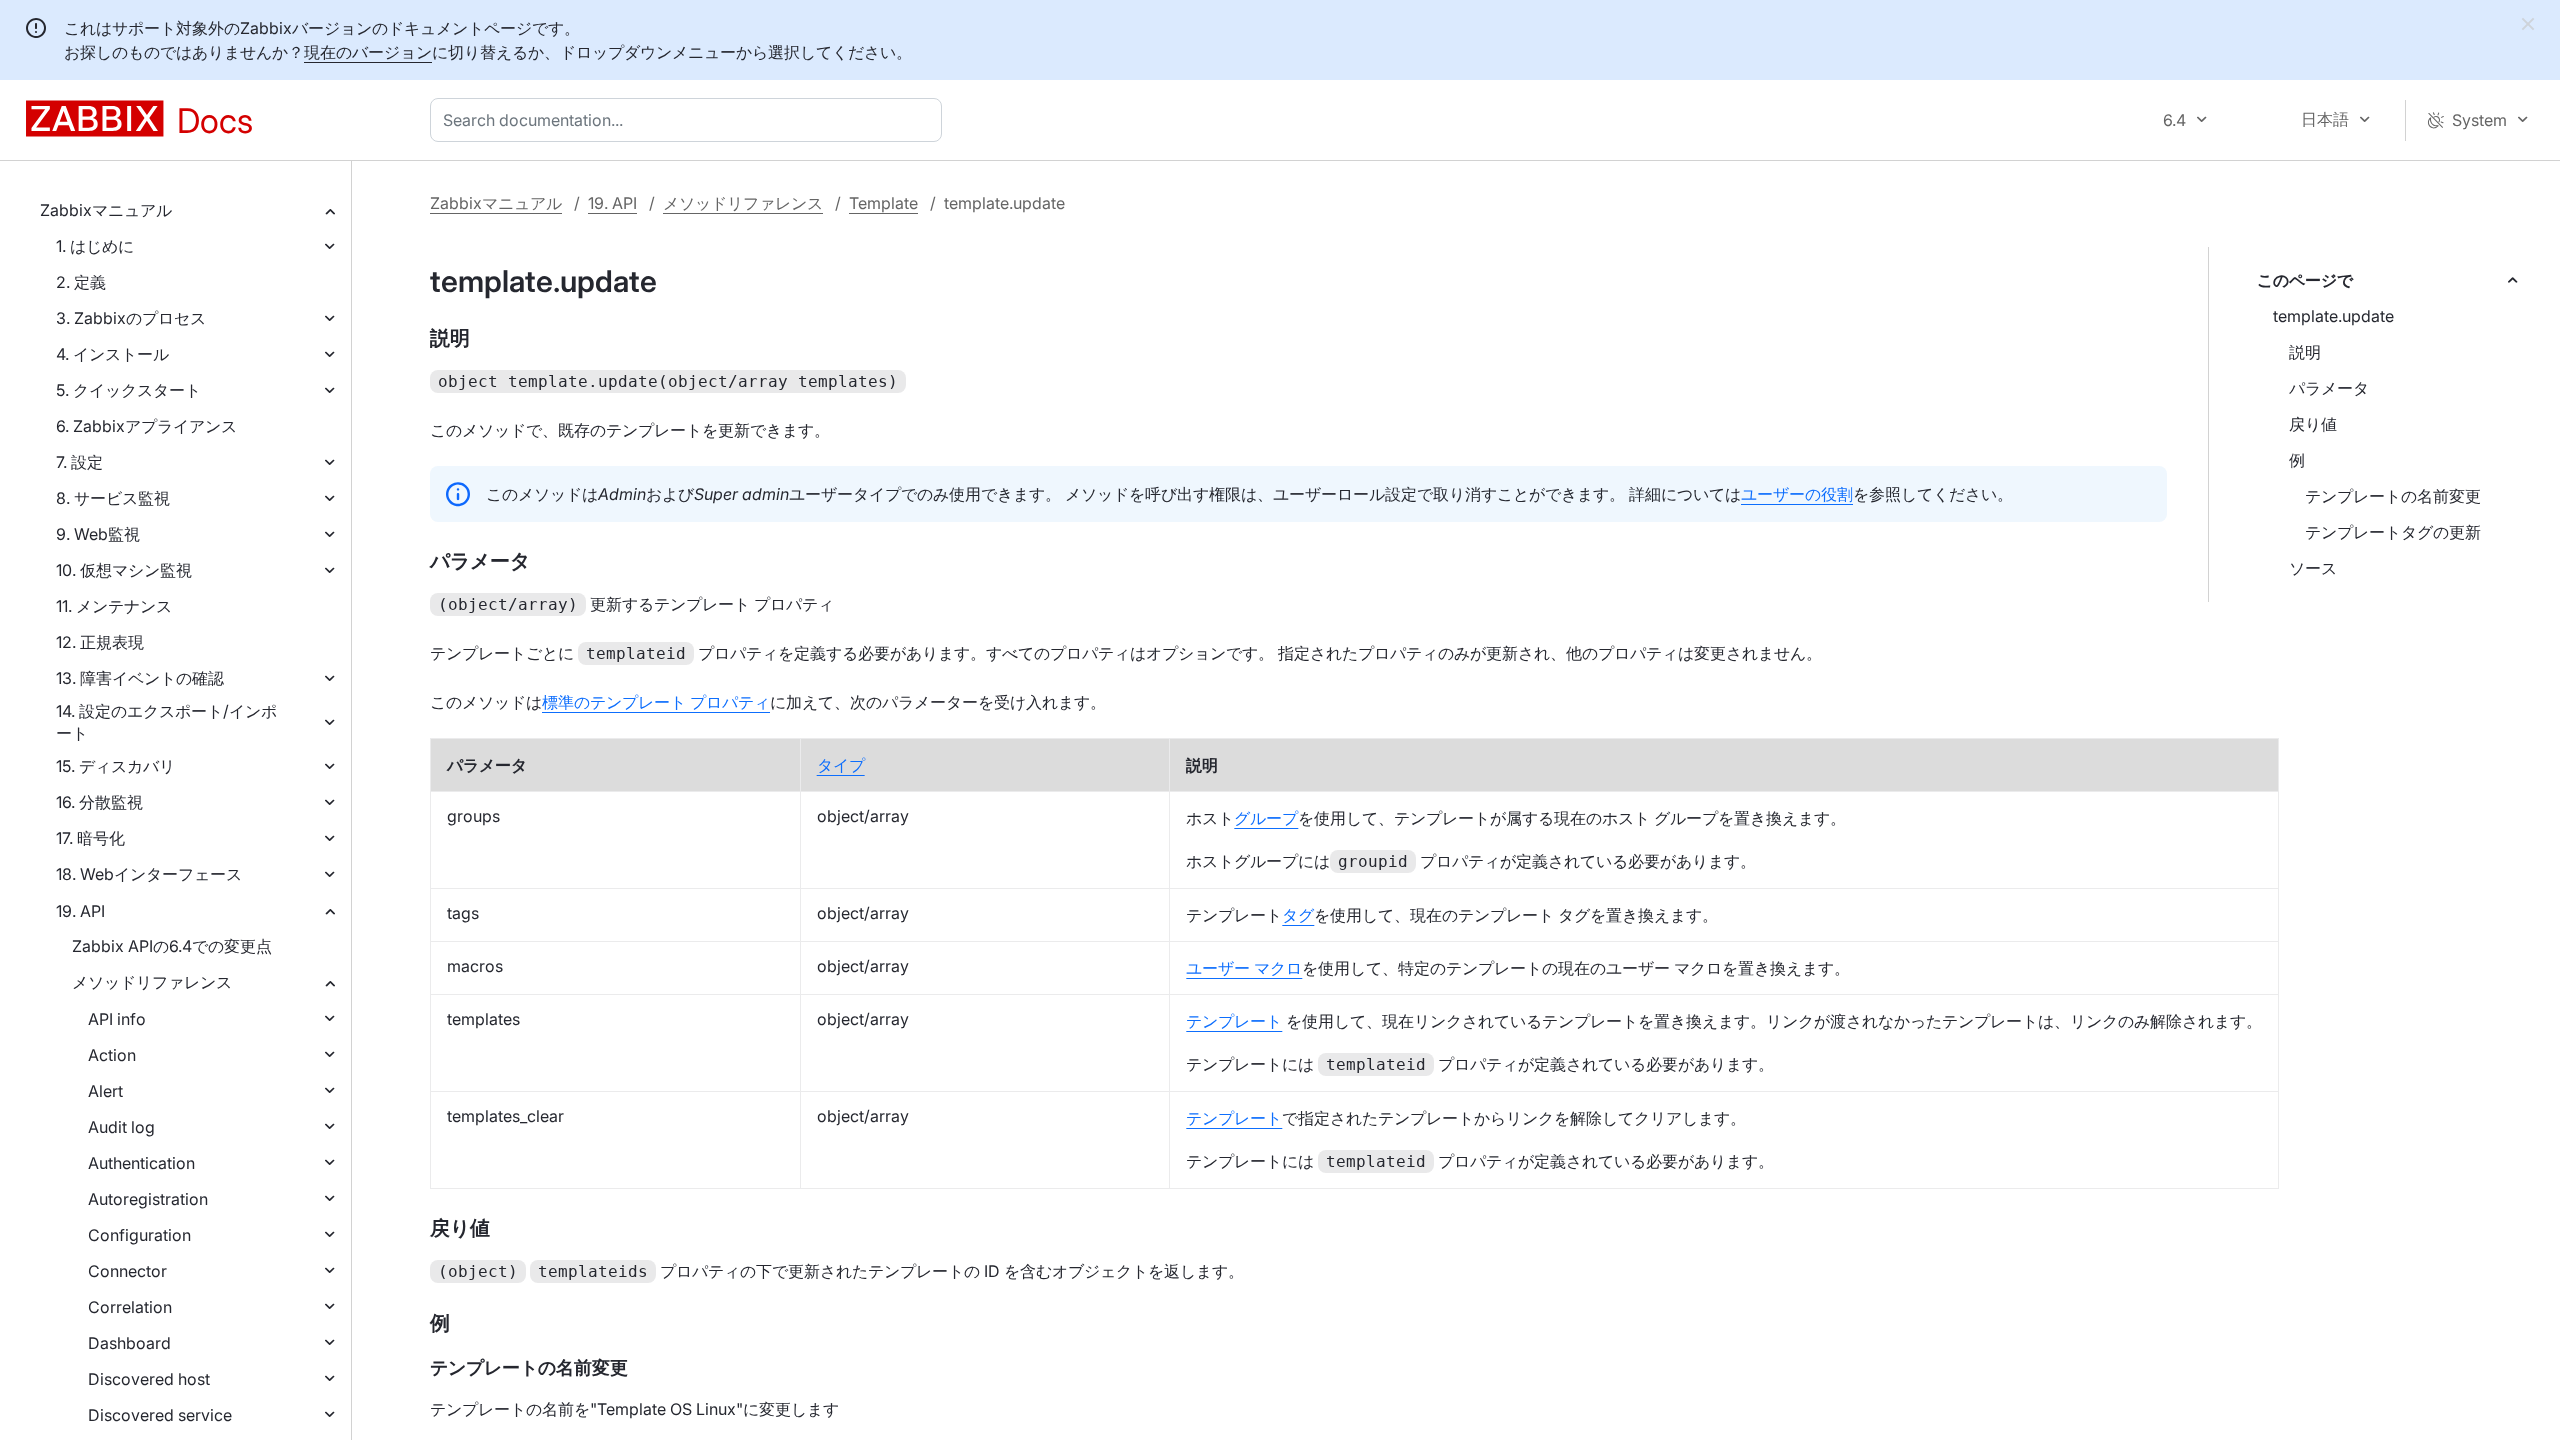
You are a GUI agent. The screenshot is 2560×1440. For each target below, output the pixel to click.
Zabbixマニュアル (106, 210)
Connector (127, 1271)
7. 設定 (79, 462)
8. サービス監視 (113, 498)
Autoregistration (148, 1199)
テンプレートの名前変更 (2393, 496)
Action (112, 1055)
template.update (2333, 316)
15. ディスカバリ (115, 766)
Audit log (121, 1127)
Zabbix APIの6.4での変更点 (172, 946)
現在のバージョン (368, 52)
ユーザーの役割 (1797, 494)
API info (117, 1019)
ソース (2313, 568)
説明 (2305, 352)
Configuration (139, 1235)
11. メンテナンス (114, 606)
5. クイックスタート (128, 390)
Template (883, 203)
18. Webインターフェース (149, 874)
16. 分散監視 (99, 802)
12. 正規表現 (100, 642)
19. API (80, 911)
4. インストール (112, 354)
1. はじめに (95, 246)
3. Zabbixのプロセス (131, 318)
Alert (105, 1091)
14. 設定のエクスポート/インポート (166, 722)
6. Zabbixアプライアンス (146, 426)
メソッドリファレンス (152, 982)
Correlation (130, 1307)
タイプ (841, 765)
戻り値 (2313, 424)
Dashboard (129, 1343)
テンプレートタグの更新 (2393, 532)
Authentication (141, 1163)
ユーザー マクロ (1244, 968)
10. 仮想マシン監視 (124, 570)
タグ (1298, 915)
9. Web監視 (98, 534)
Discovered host (149, 1379)
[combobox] (690, 120)
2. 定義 (81, 282)
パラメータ (2329, 388)
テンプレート (1234, 1021)
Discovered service (160, 1415)
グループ (1266, 818)
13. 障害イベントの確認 (140, 678)
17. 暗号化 (90, 838)
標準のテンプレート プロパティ (656, 702)
